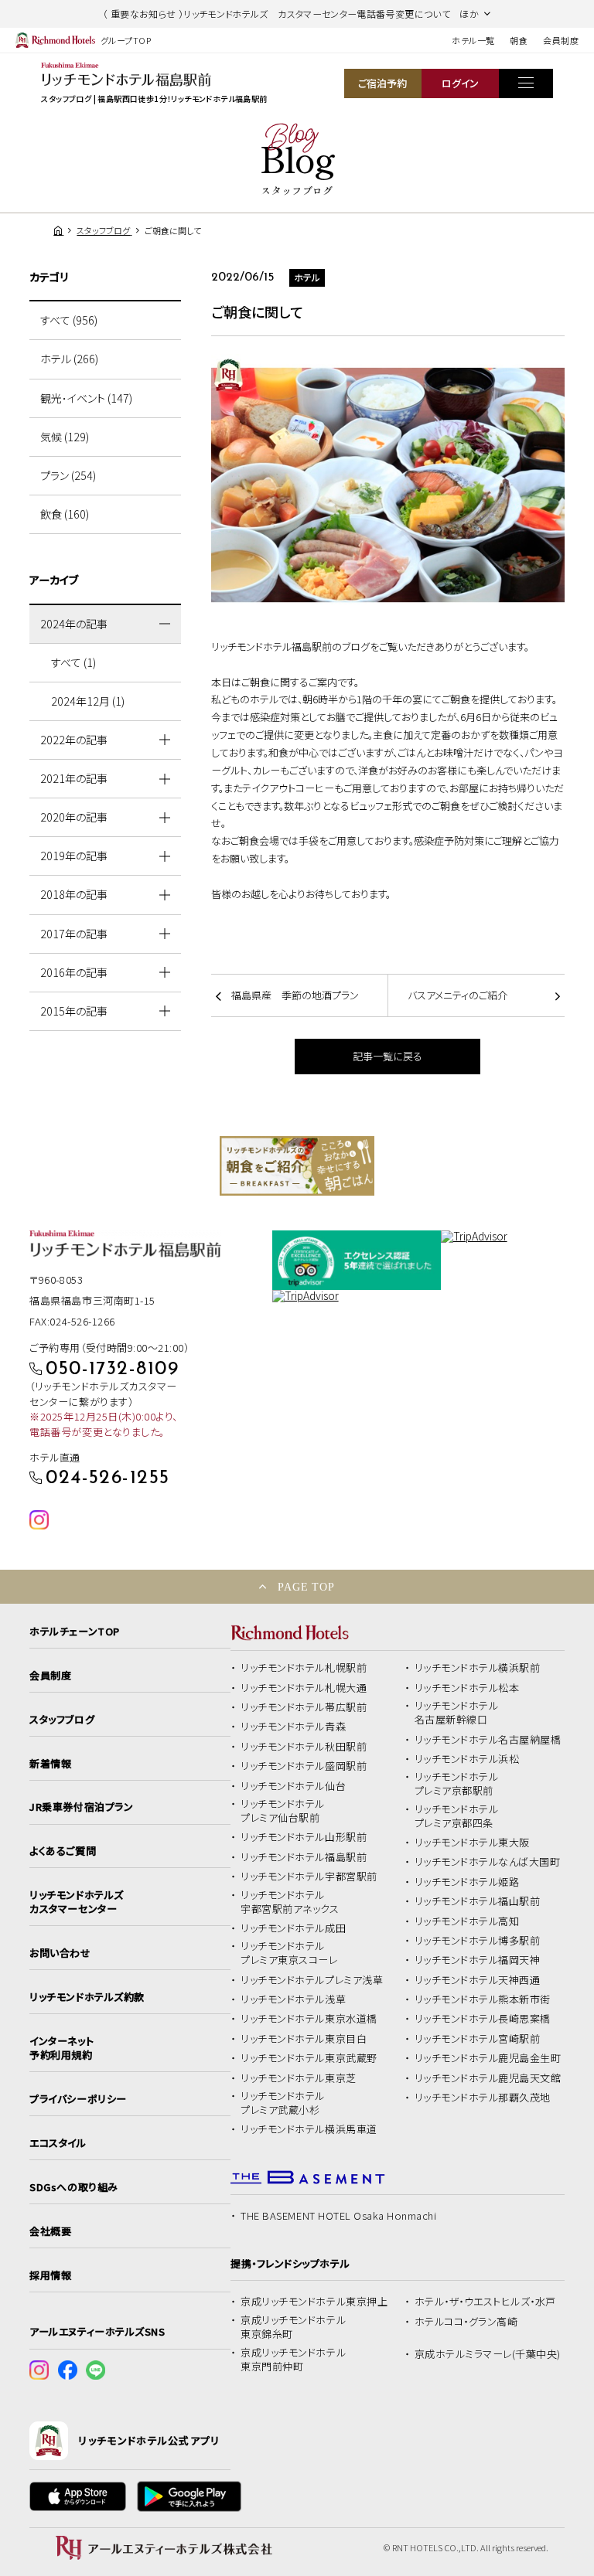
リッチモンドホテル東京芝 (298, 2078)
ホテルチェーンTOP (74, 1632)
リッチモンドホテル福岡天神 (478, 1960)
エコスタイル (58, 2143)
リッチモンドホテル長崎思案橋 (483, 2019)
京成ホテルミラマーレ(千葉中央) (488, 2354)
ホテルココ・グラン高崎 (466, 2322)
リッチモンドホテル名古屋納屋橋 (488, 1740)
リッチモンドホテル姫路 (467, 1882)
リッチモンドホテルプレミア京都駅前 (457, 1784)
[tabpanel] (297, 1166)
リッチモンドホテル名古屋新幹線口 (457, 1713)
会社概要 (50, 2231)
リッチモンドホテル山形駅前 (304, 1837)
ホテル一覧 (473, 40)
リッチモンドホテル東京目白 (304, 2039)
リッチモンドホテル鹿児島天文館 (488, 2078)
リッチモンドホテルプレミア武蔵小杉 (283, 2103)
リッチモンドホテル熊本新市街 (483, 1999)
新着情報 (50, 1764)
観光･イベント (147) (86, 398)
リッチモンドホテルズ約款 (87, 1997)
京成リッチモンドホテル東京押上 (314, 2302)
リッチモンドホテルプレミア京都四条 (457, 1816)
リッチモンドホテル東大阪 (472, 1843)
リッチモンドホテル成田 (293, 1928)
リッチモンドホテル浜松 (467, 1759)
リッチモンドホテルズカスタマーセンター (76, 1902)
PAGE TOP (306, 1587)
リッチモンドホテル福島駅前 (304, 1857)
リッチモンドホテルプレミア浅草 (312, 1980)
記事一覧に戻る (387, 1056)
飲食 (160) (65, 514)
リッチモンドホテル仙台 (293, 1786)
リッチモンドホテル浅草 (293, 1999)
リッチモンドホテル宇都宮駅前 (309, 1877)
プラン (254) (68, 475)
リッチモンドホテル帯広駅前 (304, 1707)
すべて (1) (73, 662)
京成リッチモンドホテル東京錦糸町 (293, 2327)
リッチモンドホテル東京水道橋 (309, 2019)
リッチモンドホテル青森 (293, 1727)
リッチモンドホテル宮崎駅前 (478, 2039)
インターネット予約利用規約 (61, 2048)
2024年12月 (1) (88, 701)
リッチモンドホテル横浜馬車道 (309, 2129)
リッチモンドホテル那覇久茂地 (483, 2098)
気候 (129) (65, 437)
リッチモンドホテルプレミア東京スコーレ (289, 1953)
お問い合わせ (60, 1953)
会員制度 (561, 40)
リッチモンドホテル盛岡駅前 (304, 1766)
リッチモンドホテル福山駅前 (478, 1901)
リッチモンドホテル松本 (467, 1688)
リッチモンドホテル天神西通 (478, 1980)
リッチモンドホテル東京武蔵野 (309, 2058)
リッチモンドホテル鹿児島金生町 (488, 2058)
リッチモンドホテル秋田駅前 (304, 1747)
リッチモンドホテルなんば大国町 (488, 1862)
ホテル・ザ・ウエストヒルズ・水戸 (485, 2302)
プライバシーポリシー (78, 2099)
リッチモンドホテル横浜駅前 (478, 1668)
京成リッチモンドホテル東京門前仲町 (293, 2360)
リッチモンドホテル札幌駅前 (304, 1668)
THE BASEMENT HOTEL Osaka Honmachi (338, 2216)
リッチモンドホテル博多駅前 (478, 1941)
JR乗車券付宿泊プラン (81, 1807)
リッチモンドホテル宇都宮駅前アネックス (290, 1902)
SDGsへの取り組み (73, 2187)
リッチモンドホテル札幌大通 (304, 1688)
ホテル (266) (69, 359)
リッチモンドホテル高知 (467, 1921)
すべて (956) (69, 320)
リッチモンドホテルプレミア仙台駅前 (283, 1811)
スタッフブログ (62, 1720)
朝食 (519, 40)
